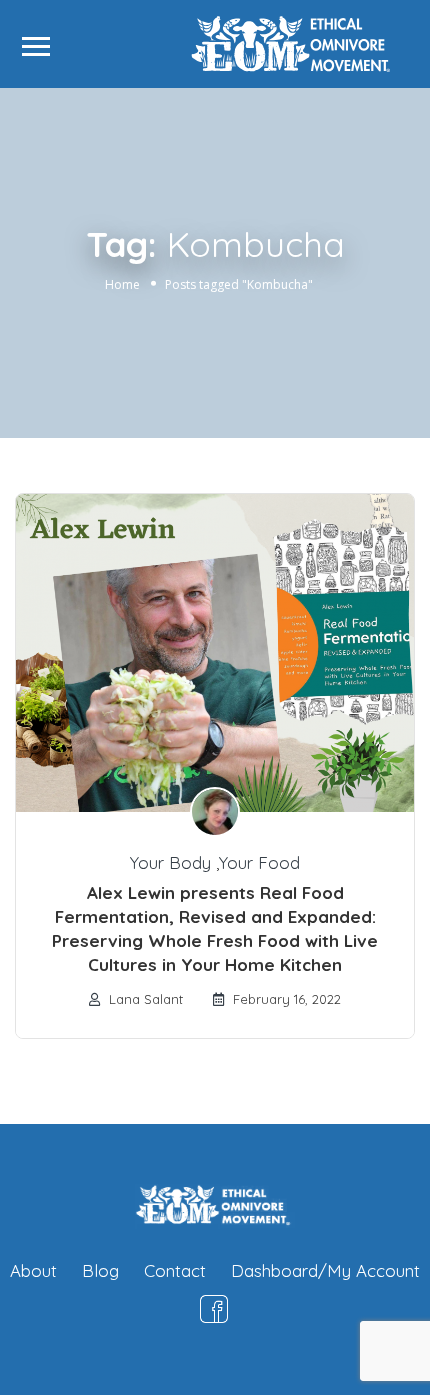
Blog (100, 1270)
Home (122, 284)
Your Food (259, 862)
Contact (175, 1270)
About (33, 1270)
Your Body (170, 862)
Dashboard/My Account (325, 1270)
